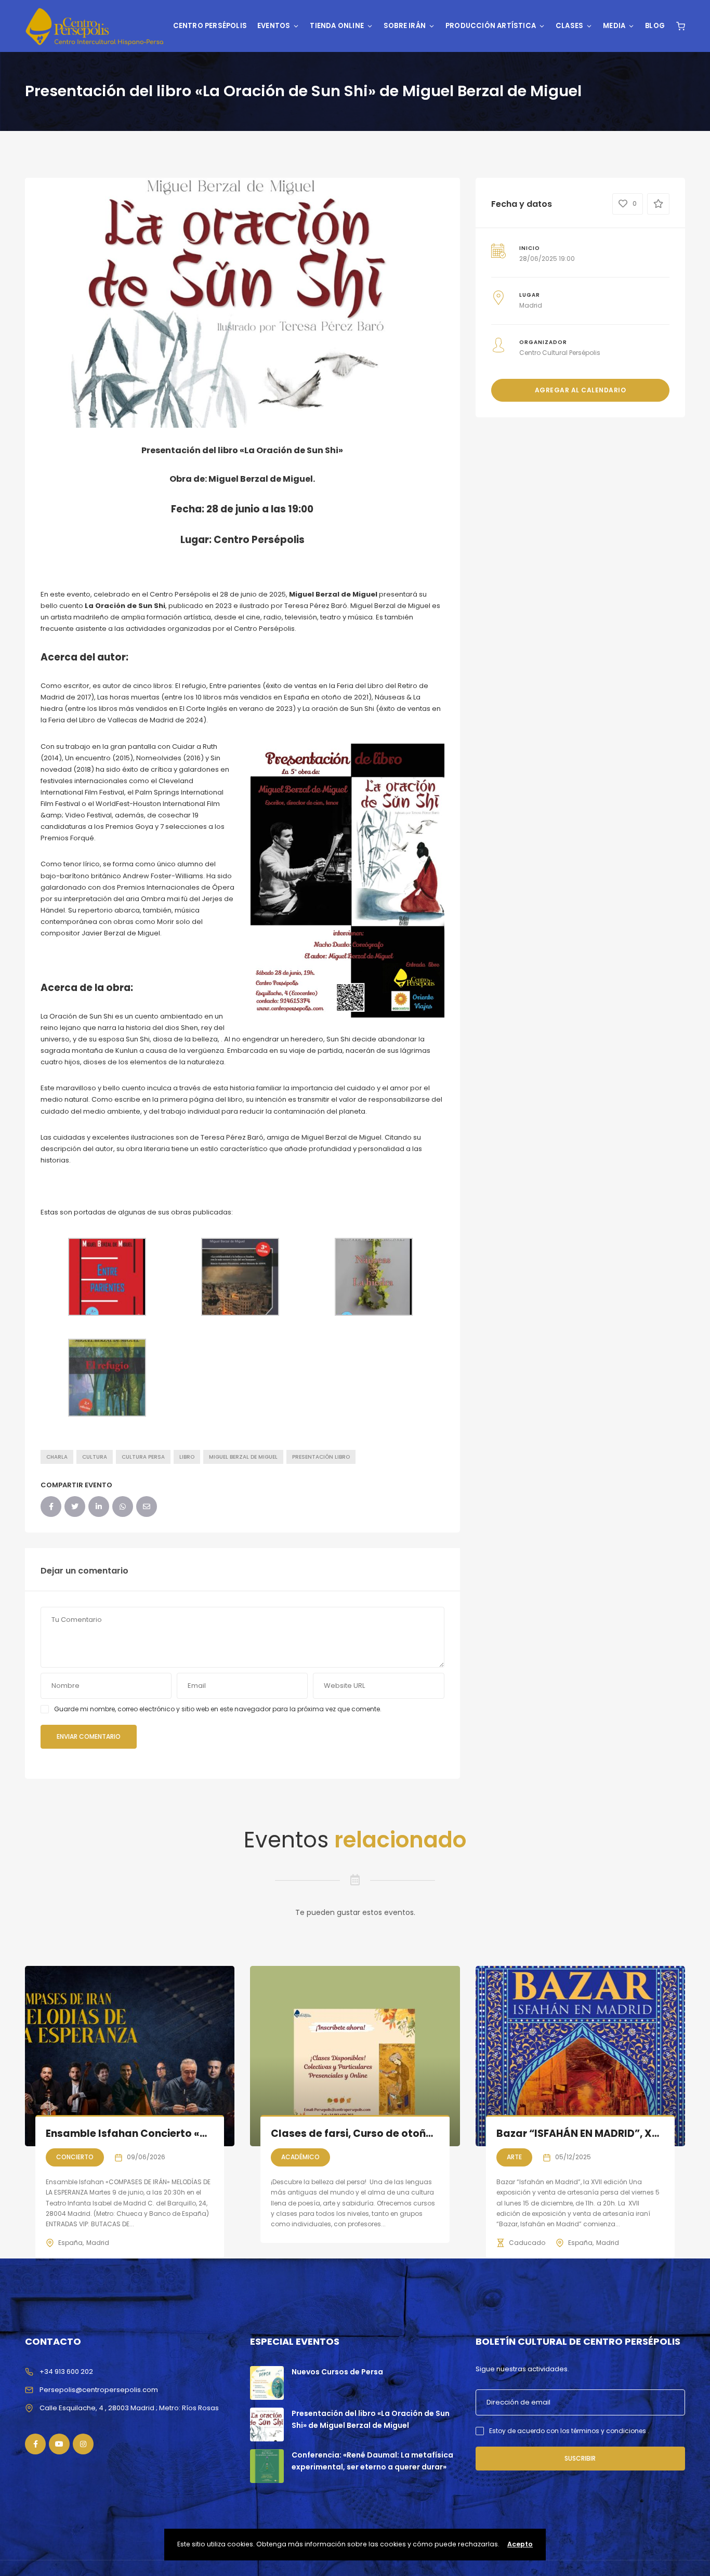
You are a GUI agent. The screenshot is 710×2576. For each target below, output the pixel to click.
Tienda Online (337, 26)
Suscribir (580, 2458)
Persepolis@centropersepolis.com (99, 2390)
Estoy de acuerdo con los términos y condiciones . (569, 2431)
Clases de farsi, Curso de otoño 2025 (365, 2134)
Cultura (95, 1457)
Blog (655, 26)
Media (614, 26)
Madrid (98, 2243)
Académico (300, 2157)
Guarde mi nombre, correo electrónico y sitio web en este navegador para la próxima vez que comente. (218, 1709)
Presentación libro (321, 1457)
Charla (57, 1457)
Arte (514, 2157)
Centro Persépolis (210, 26)
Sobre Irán (405, 26)
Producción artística (491, 26)
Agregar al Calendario (581, 390)
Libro (187, 1457)
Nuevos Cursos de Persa (337, 2372)
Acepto (520, 2544)
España (70, 2243)
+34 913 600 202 (66, 2372)
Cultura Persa (143, 1457)
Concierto (75, 2157)
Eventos (274, 26)
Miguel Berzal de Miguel (243, 1457)
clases (569, 26)
